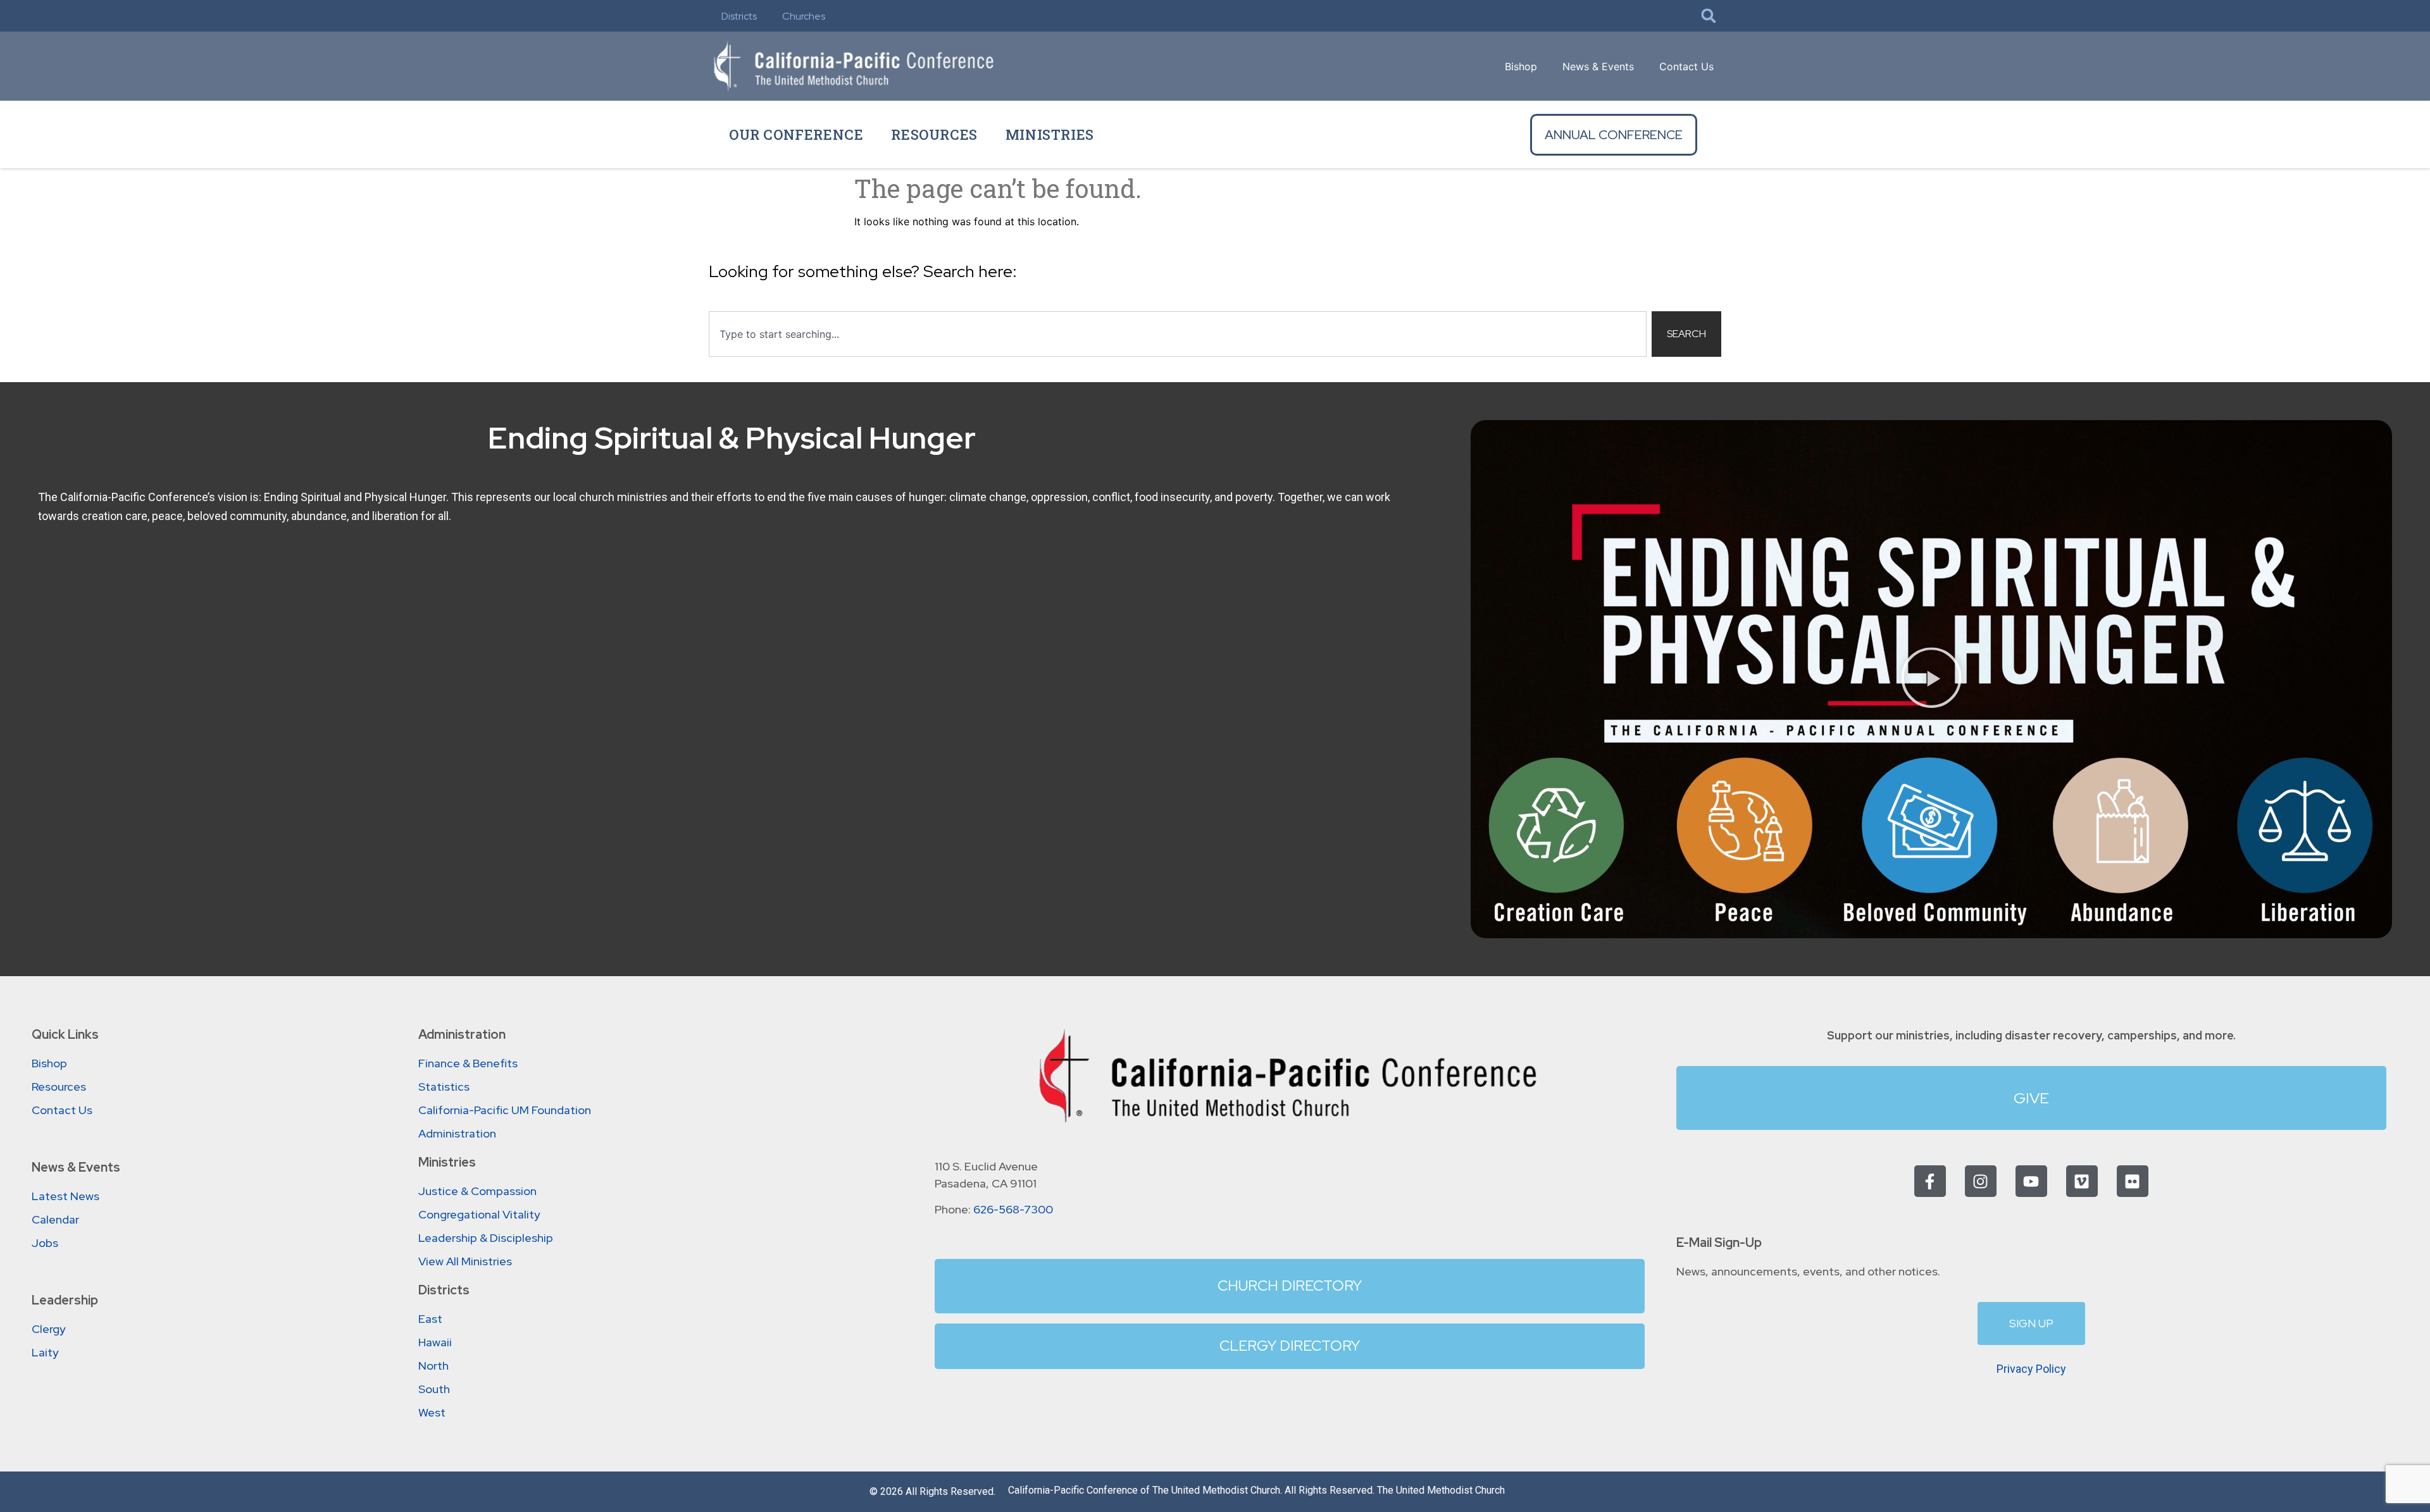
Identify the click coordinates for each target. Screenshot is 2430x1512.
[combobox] (1178, 334)
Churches (804, 16)
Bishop (1521, 66)
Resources (934, 134)
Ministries (1050, 134)
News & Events (1598, 66)
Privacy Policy (2031, 1369)
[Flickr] (2133, 1181)
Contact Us (1686, 66)
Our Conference (796, 134)
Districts (739, 16)
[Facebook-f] (1930, 1181)
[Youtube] (2031, 1181)
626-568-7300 (1013, 1209)
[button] (1709, 16)
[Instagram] (1981, 1181)
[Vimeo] (2082, 1181)
